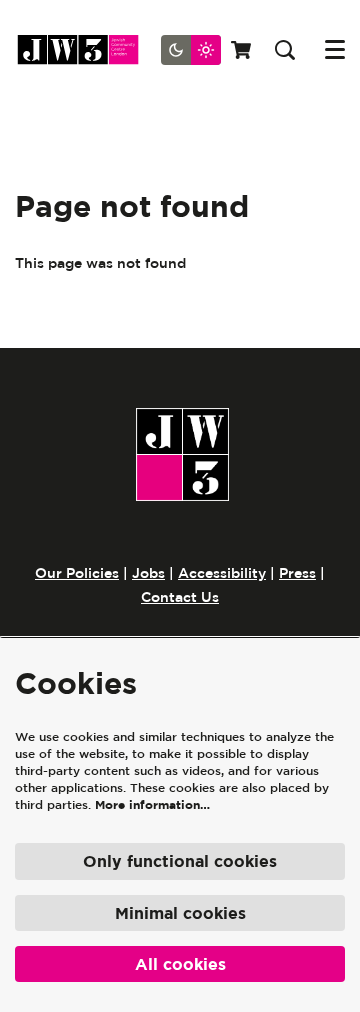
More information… (152, 804)
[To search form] (285, 50)
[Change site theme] (191, 50)
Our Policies (77, 573)
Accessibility (222, 573)
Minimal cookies (180, 913)
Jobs (148, 573)
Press (297, 573)
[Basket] (243, 50)
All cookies (180, 964)
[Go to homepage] (85, 50)
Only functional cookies (180, 861)
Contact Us (180, 597)
